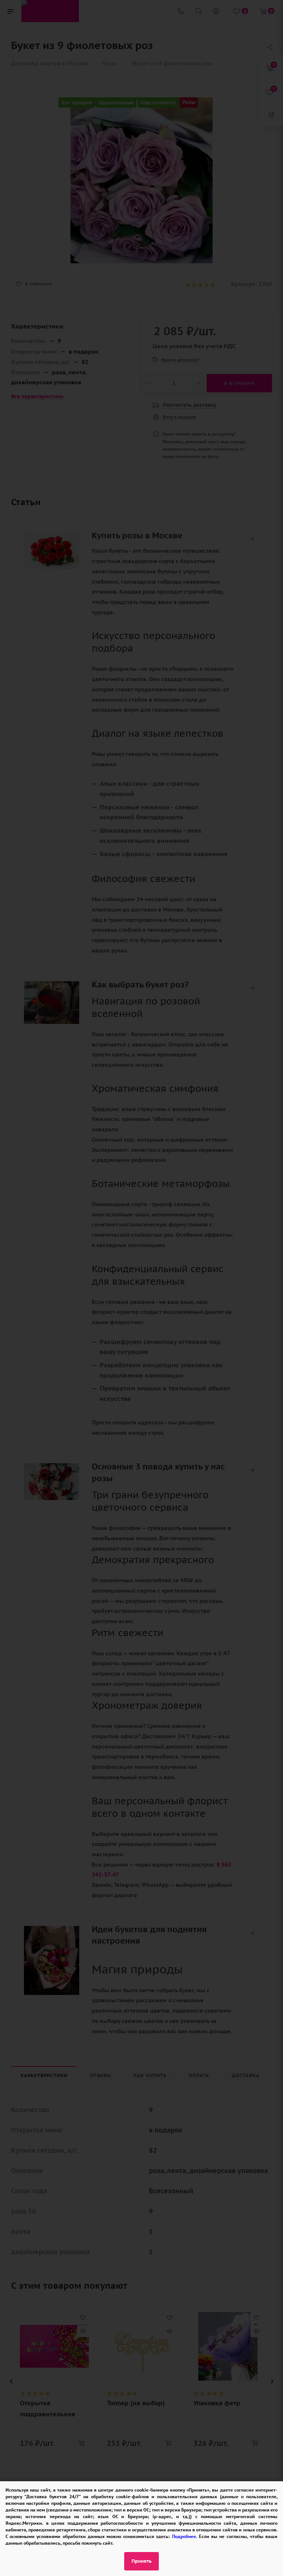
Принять (141, 2561)
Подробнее (184, 2536)
